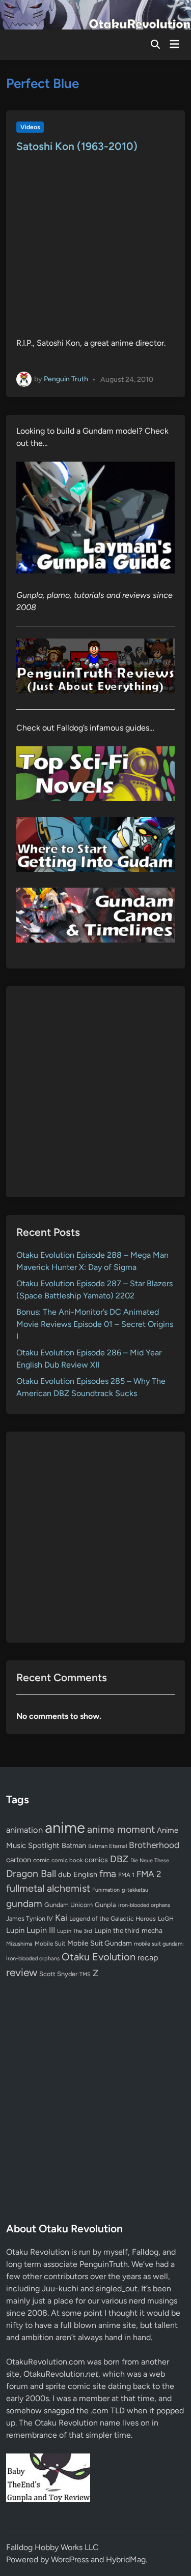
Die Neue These (150, 1860)
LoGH (166, 1919)
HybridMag (126, 2559)
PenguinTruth (104, 2264)
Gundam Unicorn (69, 1905)
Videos (30, 127)
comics (96, 1860)
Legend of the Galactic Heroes (113, 1918)
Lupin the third (117, 1930)
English (85, 1874)
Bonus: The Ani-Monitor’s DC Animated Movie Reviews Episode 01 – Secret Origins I (95, 1324)
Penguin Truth (66, 379)
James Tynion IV (30, 1918)
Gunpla (105, 1905)
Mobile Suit (50, 1944)
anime (65, 1827)
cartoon (19, 1860)
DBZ (119, 1859)
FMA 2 (149, 1874)
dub (65, 1874)
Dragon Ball (31, 1873)
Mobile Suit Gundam (100, 1943)
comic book (67, 1860)
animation (24, 1830)
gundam (24, 1903)
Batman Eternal (107, 1846)
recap (148, 1958)
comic (41, 1860)
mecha (152, 1930)
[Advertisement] (95, 1092)
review (22, 1972)
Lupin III (41, 1930)
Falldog (145, 2252)
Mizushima (19, 1944)
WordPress (70, 2559)
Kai (61, 1917)
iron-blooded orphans (144, 1905)
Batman (74, 1845)
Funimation (106, 1890)
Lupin (15, 1930)
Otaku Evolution (99, 1957)
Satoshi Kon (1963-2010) (77, 146)
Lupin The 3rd (75, 1931)
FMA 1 (126, 1875)
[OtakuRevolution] (95, 14)
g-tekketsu (135, 1890)
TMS (85, 1974)
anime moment (121, 1829)
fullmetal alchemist (48, 1888)
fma (108, 1874)
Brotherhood (154, 1845)
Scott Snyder (58, 1974)
